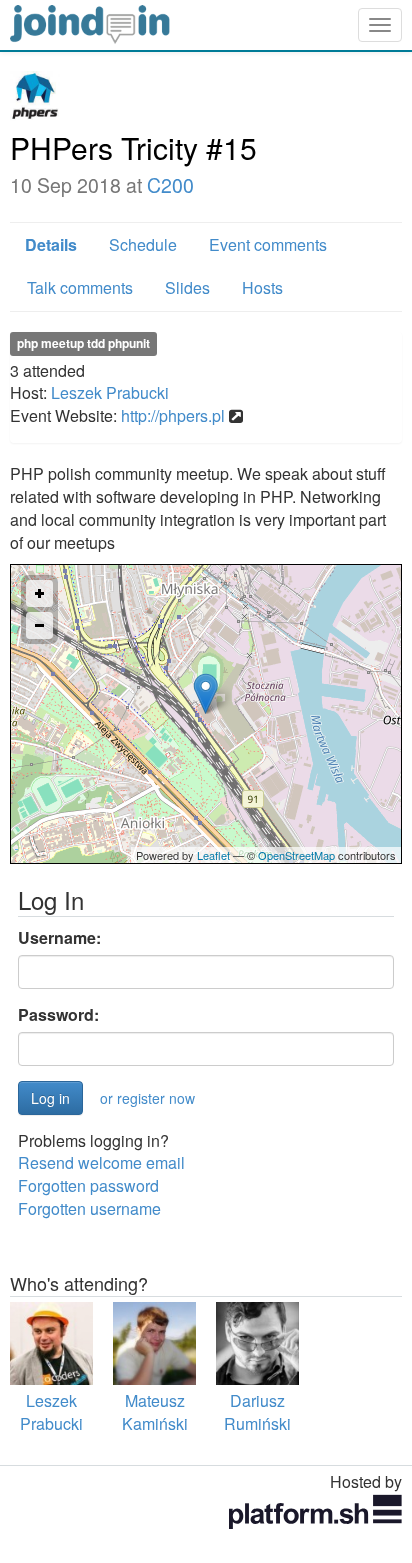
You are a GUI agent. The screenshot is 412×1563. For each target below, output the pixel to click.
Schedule (143, 244)
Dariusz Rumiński (257, 1412)
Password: (58, 1015)
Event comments (268, 244)
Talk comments (80, 287)
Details (51, 244)
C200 (170, 185)
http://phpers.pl (173, 415)
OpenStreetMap (296, 855)
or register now (147, 1098)
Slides (187, 287)
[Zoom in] (39, 593)
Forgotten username (89, 1208)
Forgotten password (88, 1185)
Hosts (262, 287)
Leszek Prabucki (110, 392)
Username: (59, 938)
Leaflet (213, 855)
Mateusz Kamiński (155, 1412)
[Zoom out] (39, 625)
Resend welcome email (101, 1162)
